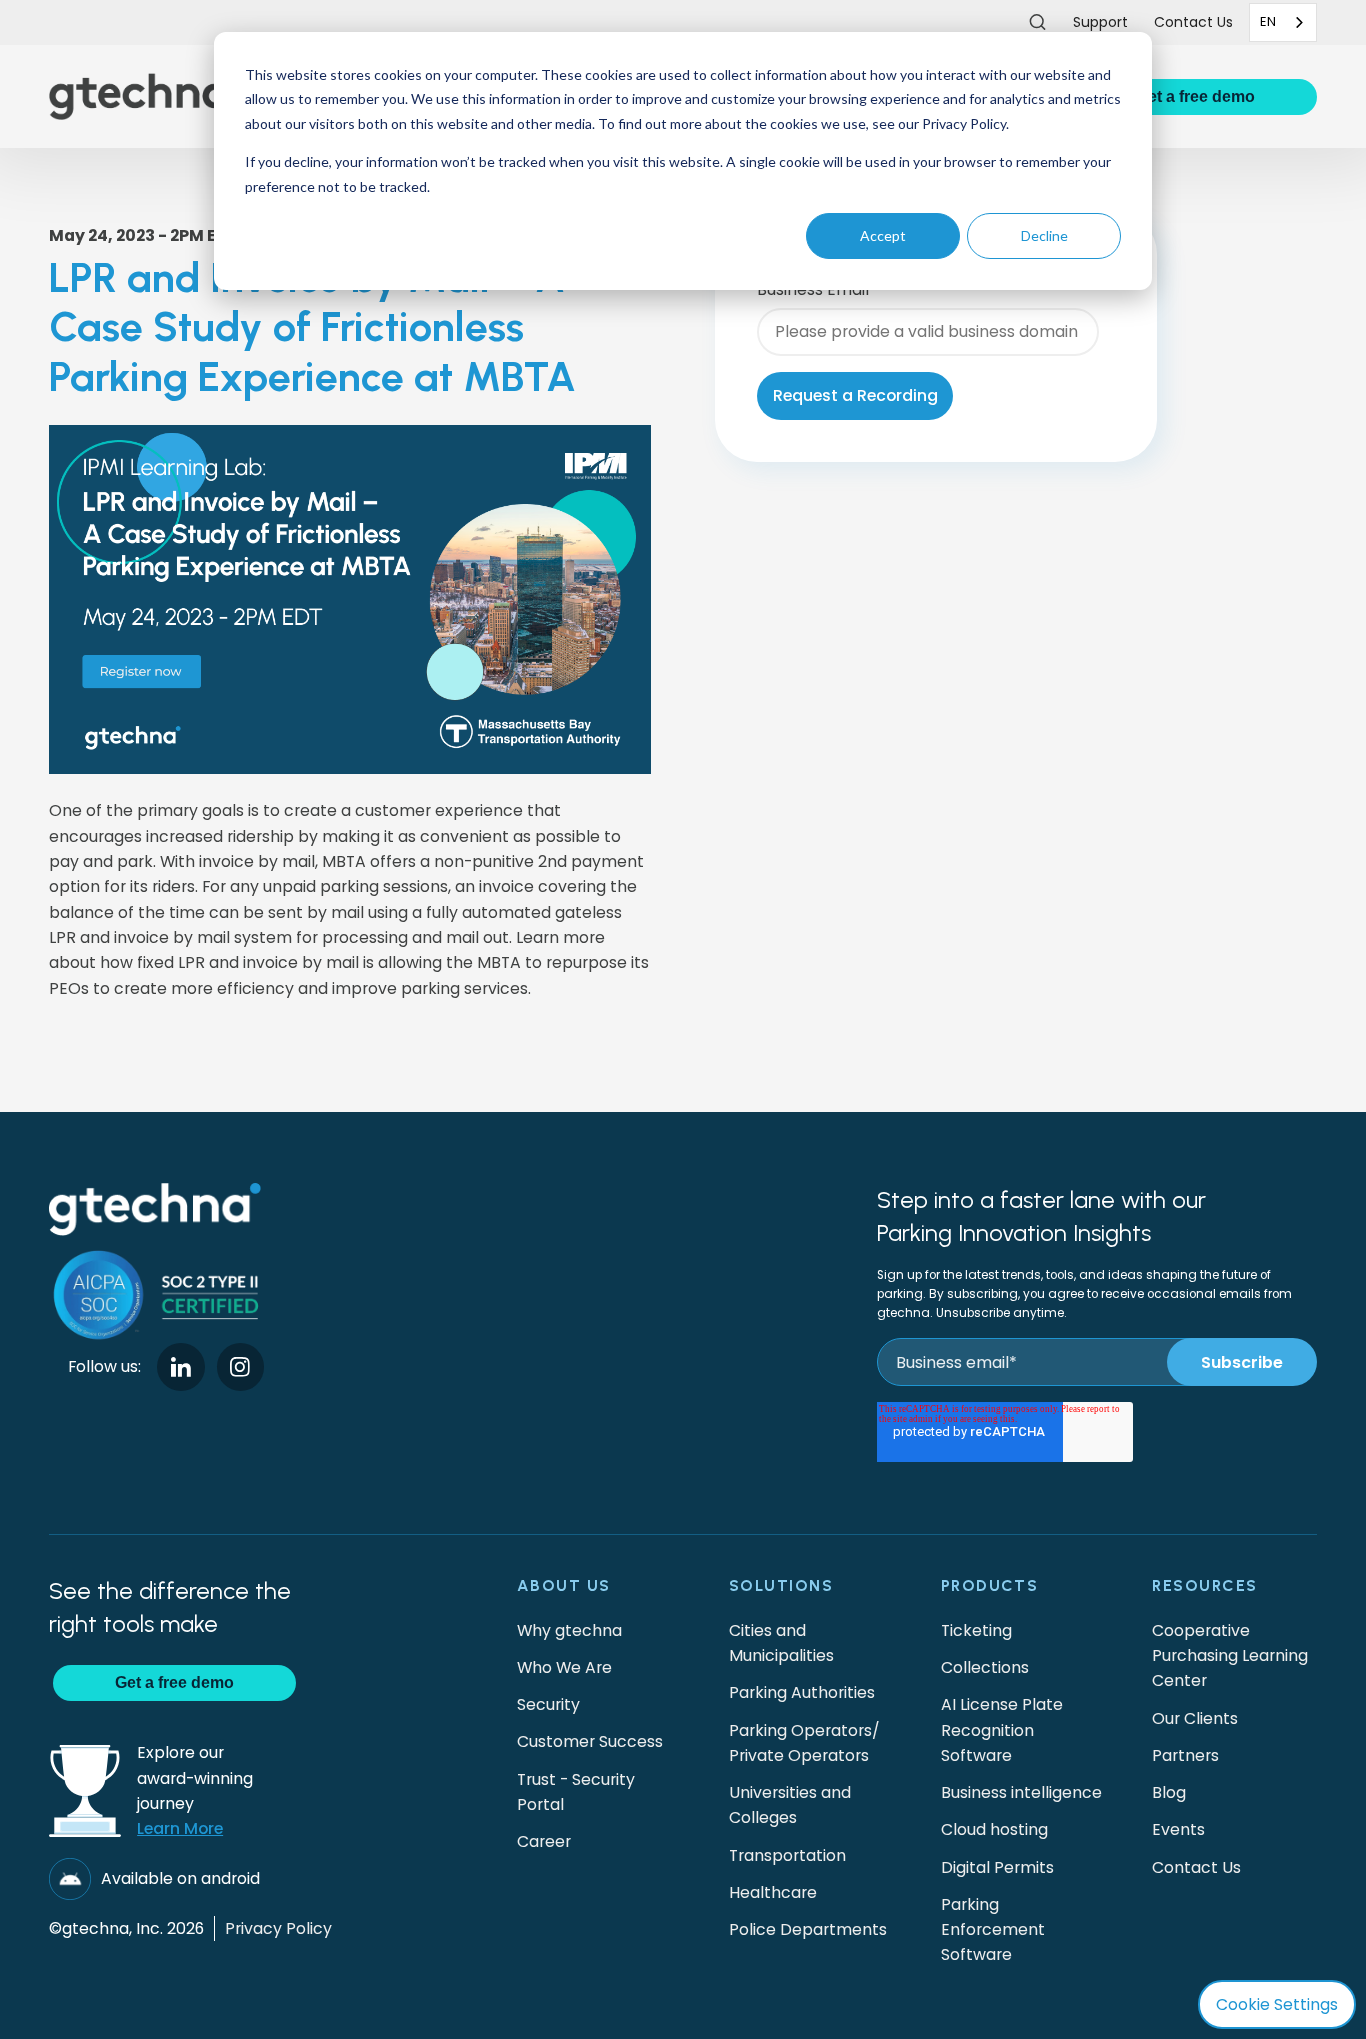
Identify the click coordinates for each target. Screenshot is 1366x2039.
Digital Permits (997, 1867)
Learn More (180, 1828)
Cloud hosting (994, 1829)
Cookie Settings (1277, 2004)
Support (1100, 22)
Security (548, 1704)
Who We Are (564, 1667)
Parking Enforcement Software (993, 1930)
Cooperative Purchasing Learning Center (1230, 1656)
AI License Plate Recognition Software (1002, 1730)
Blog (1169, 1792)
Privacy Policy (278, 1928)
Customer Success (590, 1741)
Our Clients (1195, 1718)
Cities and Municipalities (781, 1643)
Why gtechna (569, 1630)
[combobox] (1283, 22)
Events (1178, 1829)
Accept (883, 235)
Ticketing (976, 1630)
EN (1268, 21)
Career (544, 1841)
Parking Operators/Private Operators (804, 1743)
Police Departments (808, 1929)
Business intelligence (1021, 1792)
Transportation (787, 1855)
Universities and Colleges (790, 1805)
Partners (1185, 1755)
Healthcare (773, 1892)
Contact (1193, 22)
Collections (985, 1667)
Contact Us (1196, 1867)
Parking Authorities (802, 1692)
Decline (1044, 235)
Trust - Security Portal (576, 1792)
